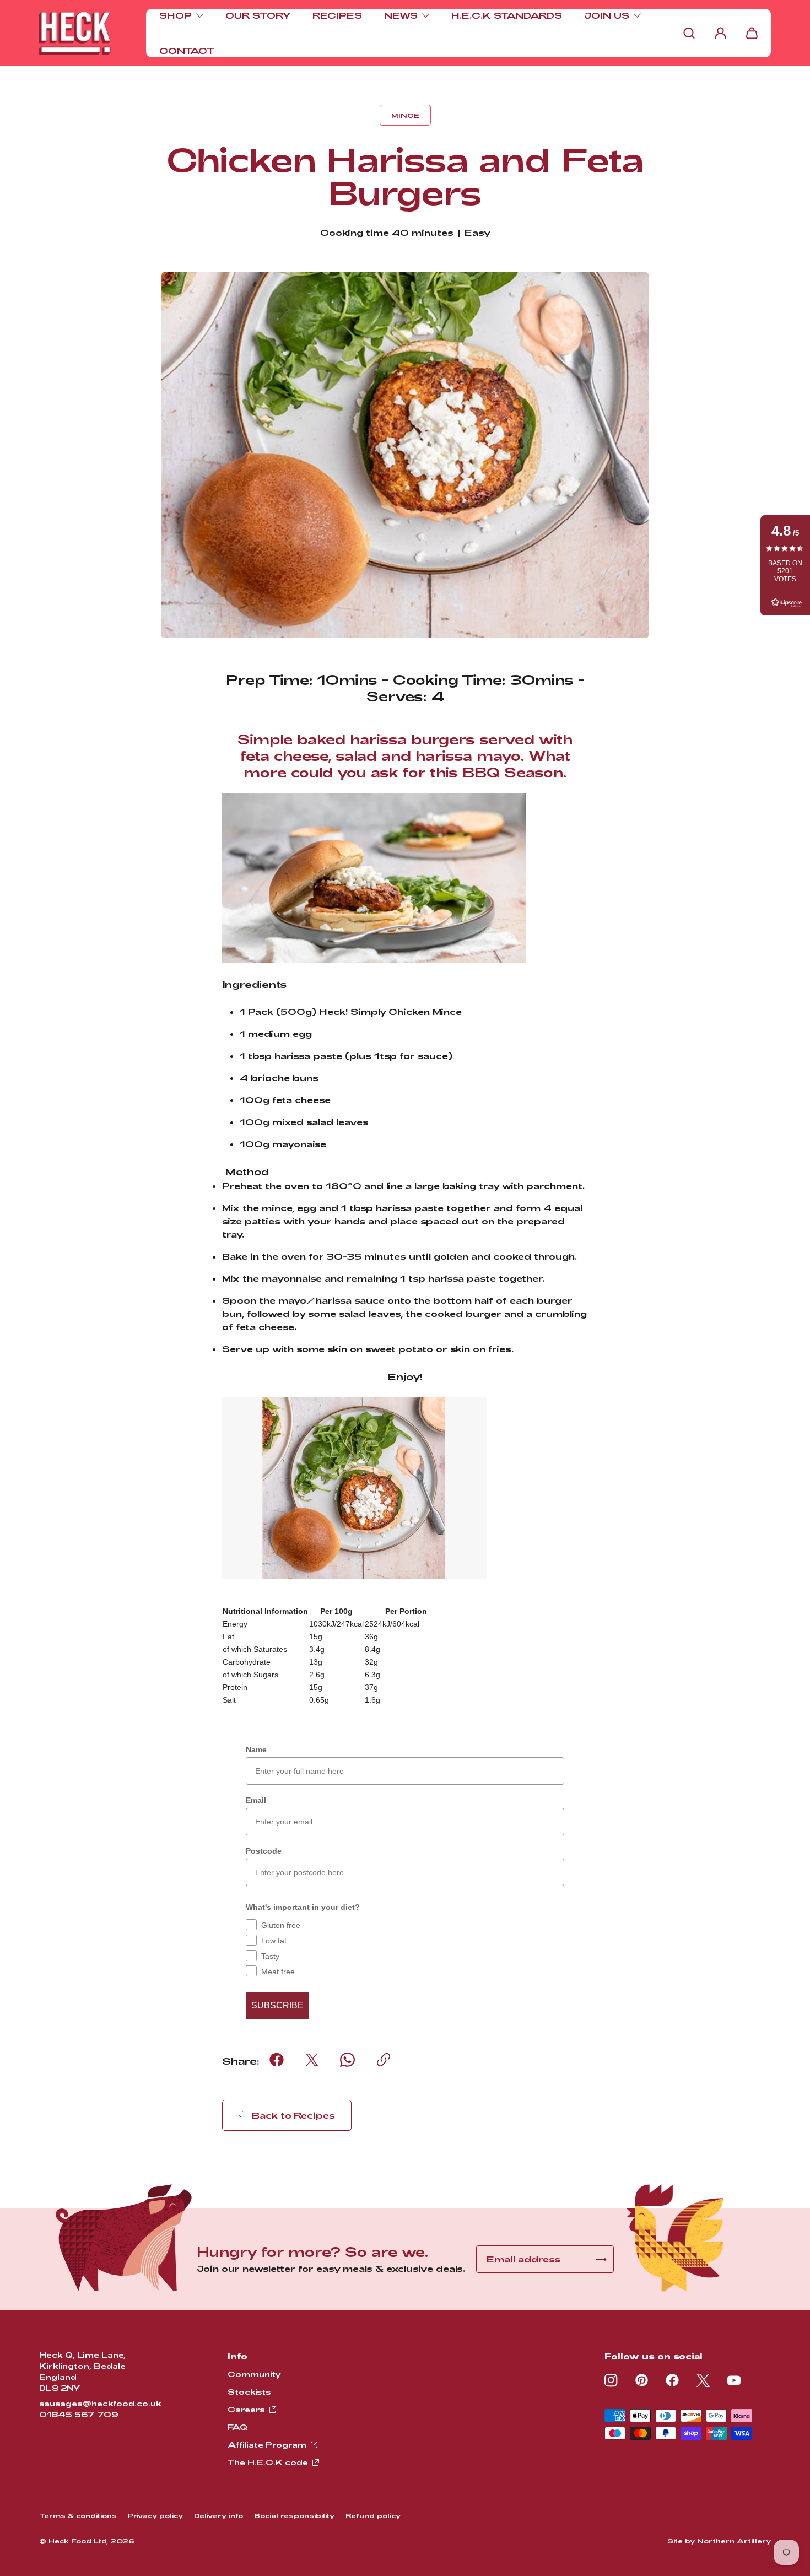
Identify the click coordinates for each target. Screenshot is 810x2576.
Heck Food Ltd (77, 2541)
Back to (293, 2115)
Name (256, 1749)
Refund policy (373, 2515)
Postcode (264, 1851)
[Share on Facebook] (277, 2060)
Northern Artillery (734, 2541)
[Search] (689, 33)
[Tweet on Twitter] (312, 2060)
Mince (405, 115)
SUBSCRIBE (277, 2005)
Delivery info (218, 2515)
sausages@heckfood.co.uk (100, 2403)
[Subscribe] (601, 2259)
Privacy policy (155, 2515)
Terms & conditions (78, 2515)
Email (256, 1800)
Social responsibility (294, 2515)
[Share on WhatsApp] (347, 2060)
